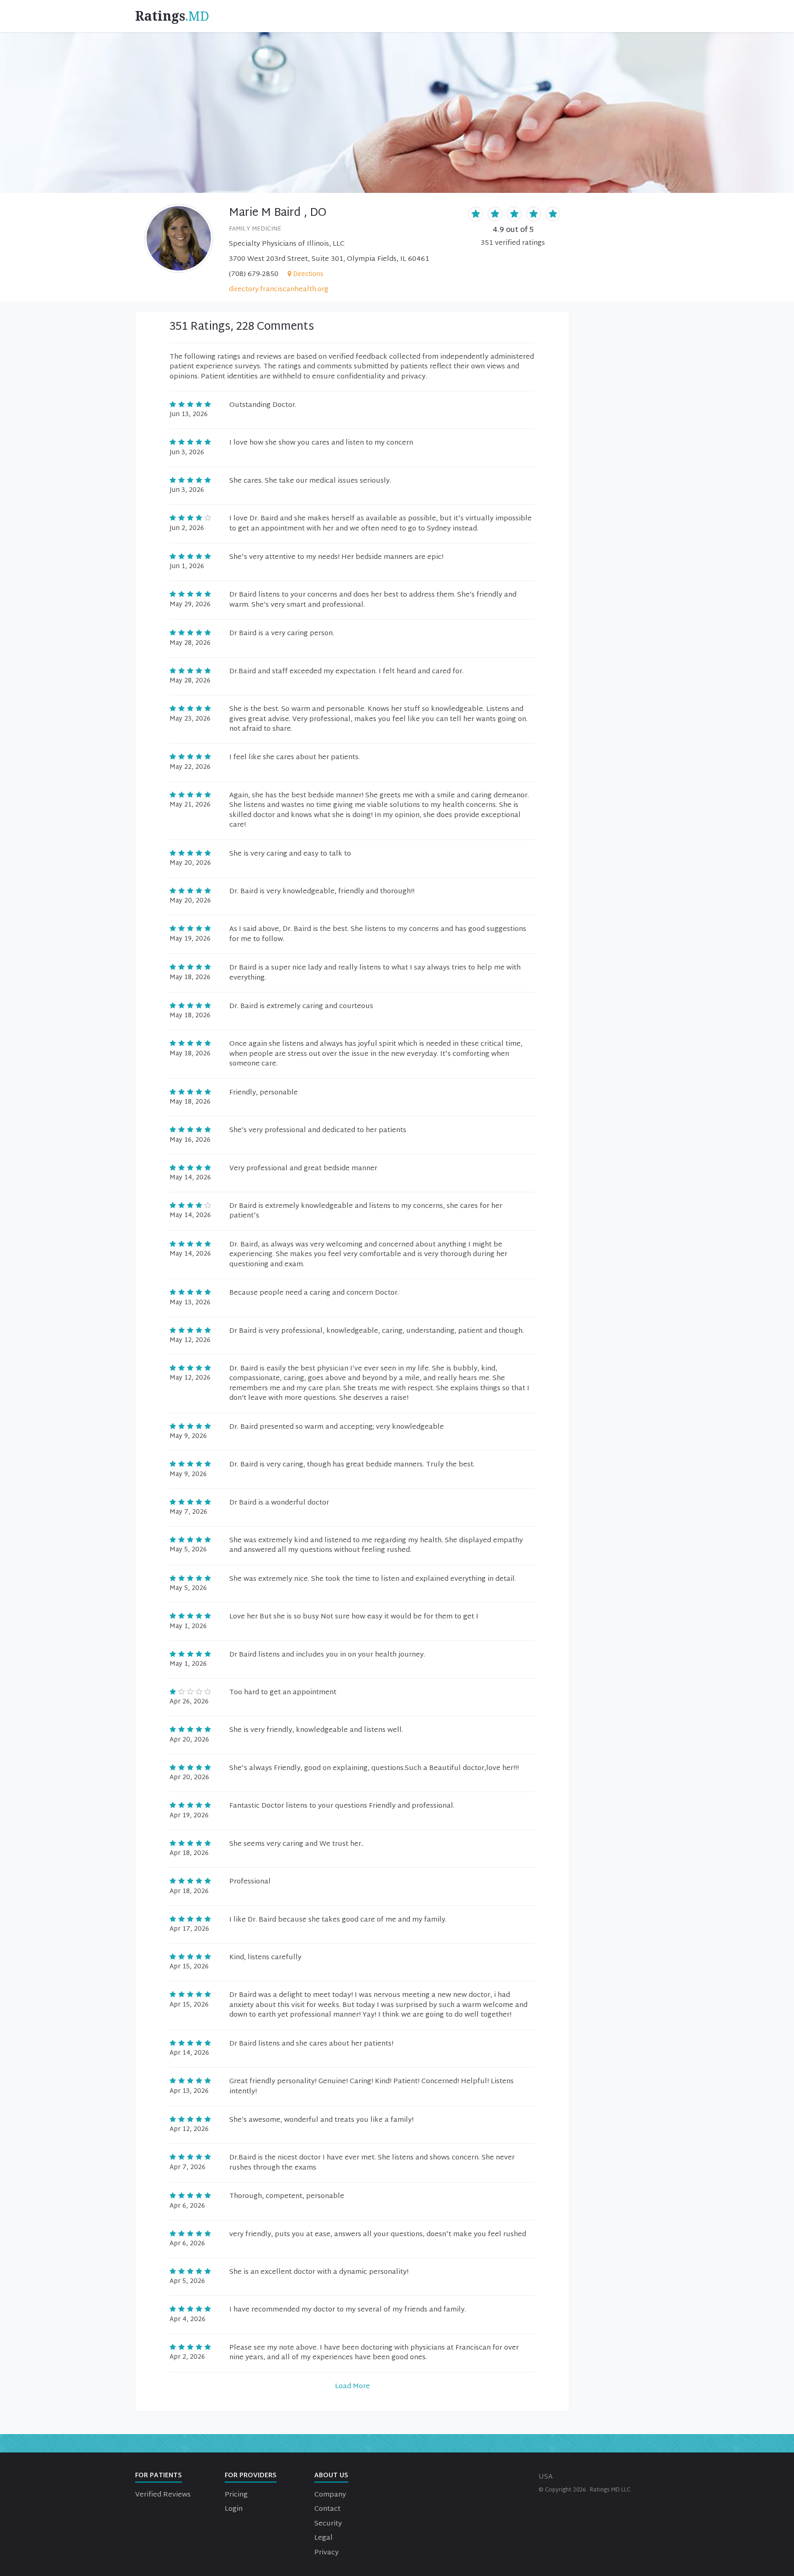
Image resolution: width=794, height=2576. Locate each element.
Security (328, 2524)
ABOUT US (331, 2476)
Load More (352, 2387)
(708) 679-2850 (254, 274)
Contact (327, 2509)
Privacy (326, 2553)
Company (330, 2495)
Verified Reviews (163, 2495)
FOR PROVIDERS (251, 2476)
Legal (323, 2538)
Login (234, 2509)
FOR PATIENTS (159, 2476)
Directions (308, 274)
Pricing (236, 2495)
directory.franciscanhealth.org (279, 290)
